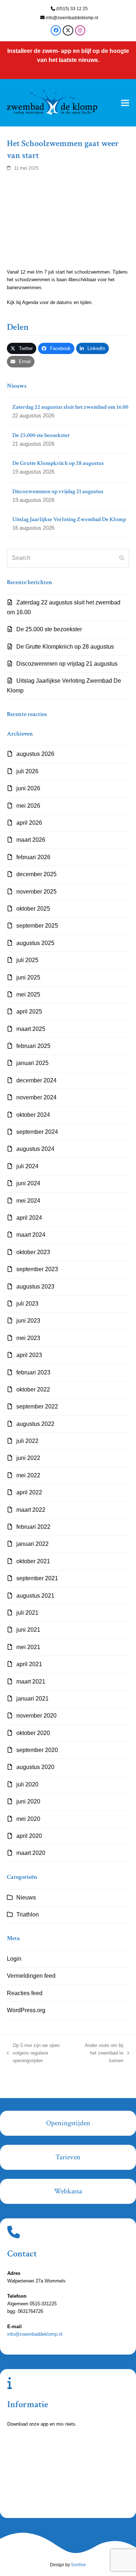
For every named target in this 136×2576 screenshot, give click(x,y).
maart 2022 (31, 1510)
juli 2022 (27, 1441)
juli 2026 (27, 771)
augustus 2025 (35, 943)
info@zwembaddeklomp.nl (72, 18)
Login (14, 1959)
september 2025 (37, 926)
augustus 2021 (35, 1596)
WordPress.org (26, 2010)
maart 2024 (31, 1235)
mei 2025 (28, 994)
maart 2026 (31, 840)
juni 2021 (28, 1630)
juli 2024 (27, 1166)
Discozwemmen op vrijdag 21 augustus (67, 664)
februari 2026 (33, 857)
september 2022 (37, 1406)
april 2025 (29, 1012)
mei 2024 (28, 1201)
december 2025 (36, 874)
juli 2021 (27, 1613)
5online (79, 2565)
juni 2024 (28, 1183)
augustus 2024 (35, 1149)
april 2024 (29, 1218)
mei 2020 (28, 1819)
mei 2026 (28, 806)
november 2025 (36, 892)
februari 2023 (33, 1372)
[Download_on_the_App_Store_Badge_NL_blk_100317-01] (54, 2454)
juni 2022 (28, 1458)
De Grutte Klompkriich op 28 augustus (65, 647)
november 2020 (36, 1716)
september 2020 (37, 1750)
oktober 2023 (33, 1252)
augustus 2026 (35, 754)
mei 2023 (28, 1338)
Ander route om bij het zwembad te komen (101, 2054)
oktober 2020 (33, 1733)
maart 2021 (31, 1682)
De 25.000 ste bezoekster (49, 629)
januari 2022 (32, 1544)
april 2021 (29, 1664)
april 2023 (29, 1355)
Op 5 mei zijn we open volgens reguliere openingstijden (33, 2054)
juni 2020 (28, 1801)
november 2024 (36, 1097)
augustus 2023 (35, 1287)
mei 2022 (28, 1475)
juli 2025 (27, 960)
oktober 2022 (33, 1389)
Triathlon (28, 1915)
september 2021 (37, 1578)
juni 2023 (28, 1321)
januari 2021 (32, 1699)
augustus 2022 (35, 1424)
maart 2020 (31, 1853)
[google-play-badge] (54, 2496)
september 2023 (37, 1269)
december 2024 (36, 1080)
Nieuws (26, 1897)
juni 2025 (28, 977)
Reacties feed (25, 1993)
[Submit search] (122, 558)
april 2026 (29, 823)
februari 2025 (33, 1046)
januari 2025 (32, 1063)
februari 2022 (33, 1527)
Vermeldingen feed (31, 1976)
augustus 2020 (35, 1767)
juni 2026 (28, 788)
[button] (125, 103)
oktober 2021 (33, 1561)
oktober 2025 (33, 909)
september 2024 (37, 1132)
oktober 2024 (33, 1115)
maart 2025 (31, 1029)
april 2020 (29, 1836)
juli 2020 (27, 1784)
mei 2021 (28, 1647)
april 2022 (29, 1492)
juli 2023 (27, 1304)
